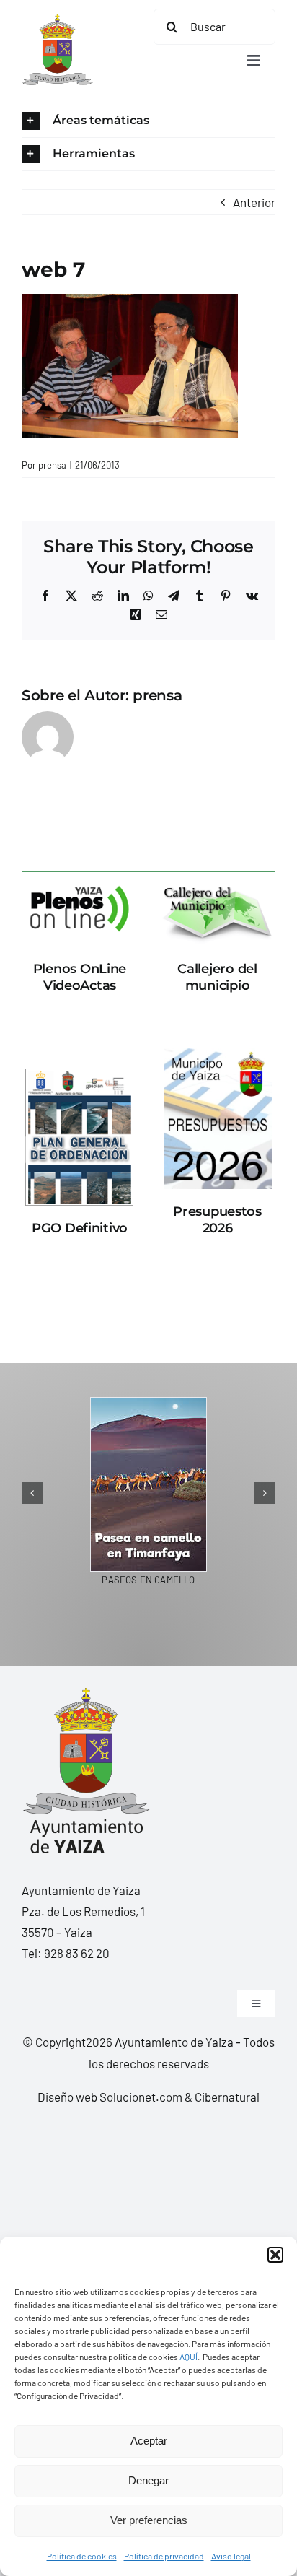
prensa (52, 465)
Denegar (148, 2480)
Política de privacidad (164, 2556)
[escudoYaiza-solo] (57, 20)
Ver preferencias (149, 2520)
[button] (275, 2255)
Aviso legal (231, 2556)
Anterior (254, 202)
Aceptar (149, 2441)
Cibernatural (227, 2097)
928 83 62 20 (77, 1953)
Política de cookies (82, 2556)
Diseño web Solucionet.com (110, 2097)
